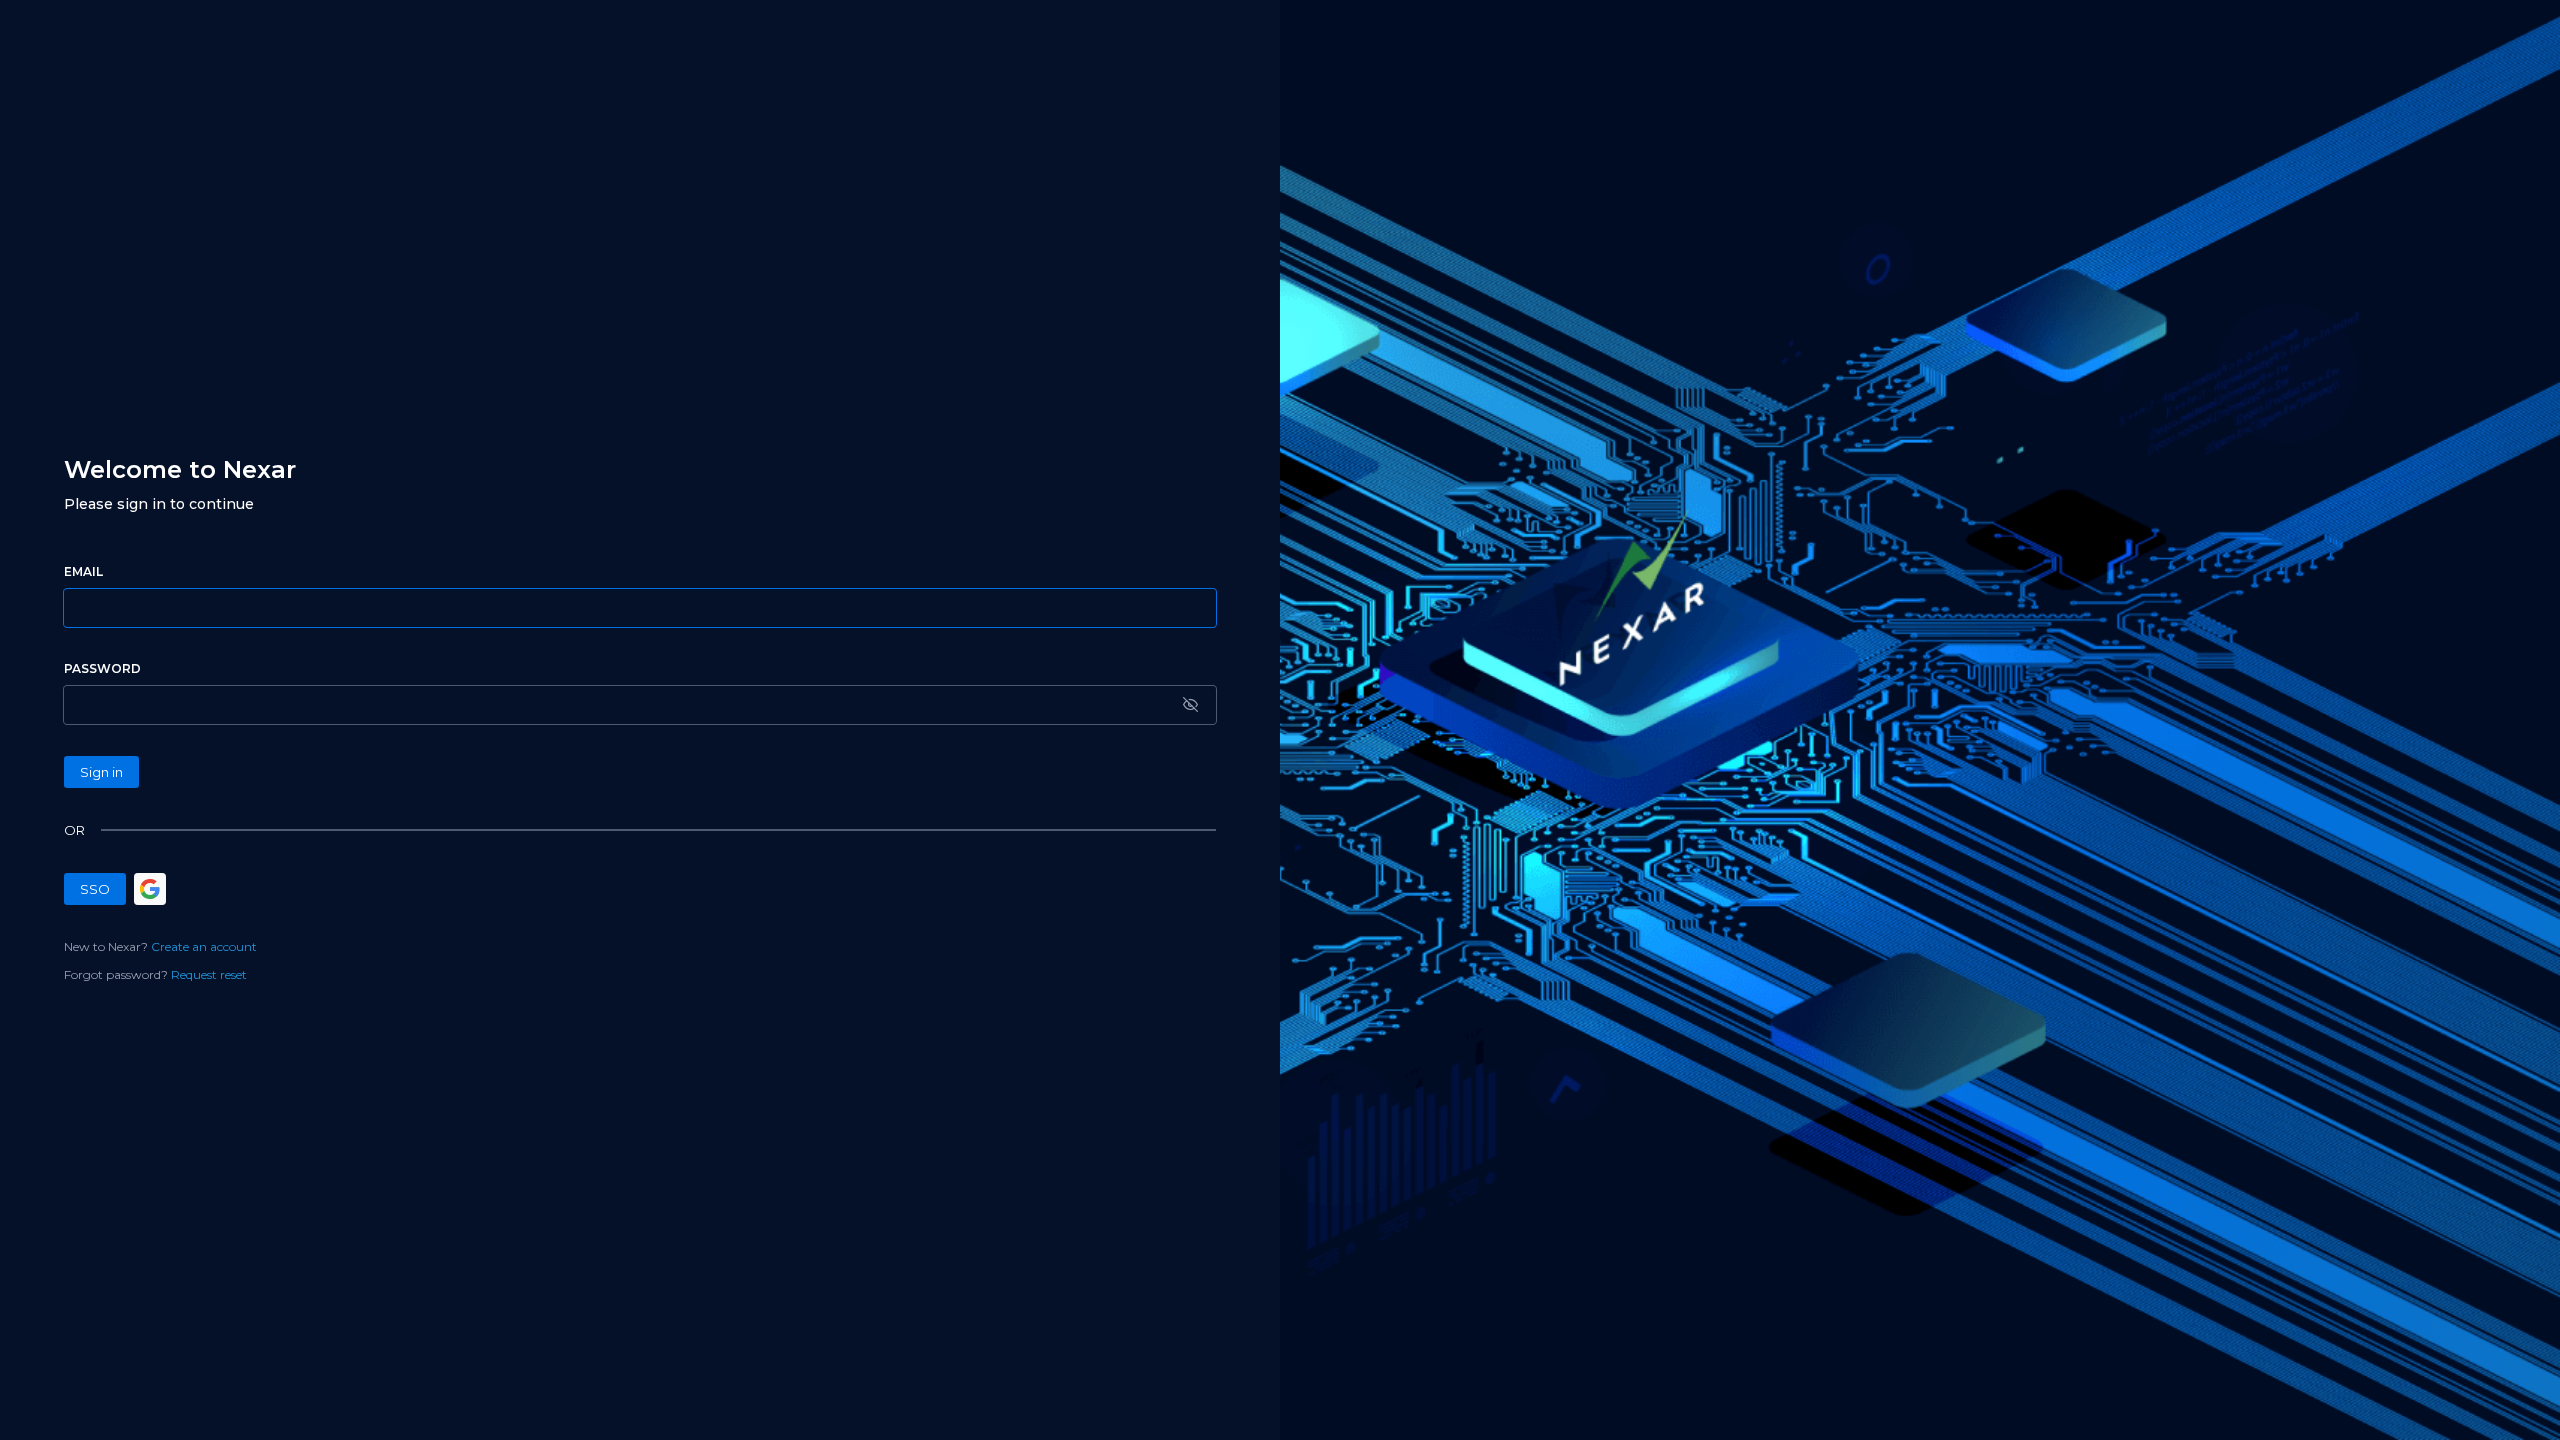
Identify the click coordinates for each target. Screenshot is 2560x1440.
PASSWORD (102, 668)
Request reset (209, 974)
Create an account (204, 946)
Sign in (101, 772)
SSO (95, 889)
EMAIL (83, 571)
